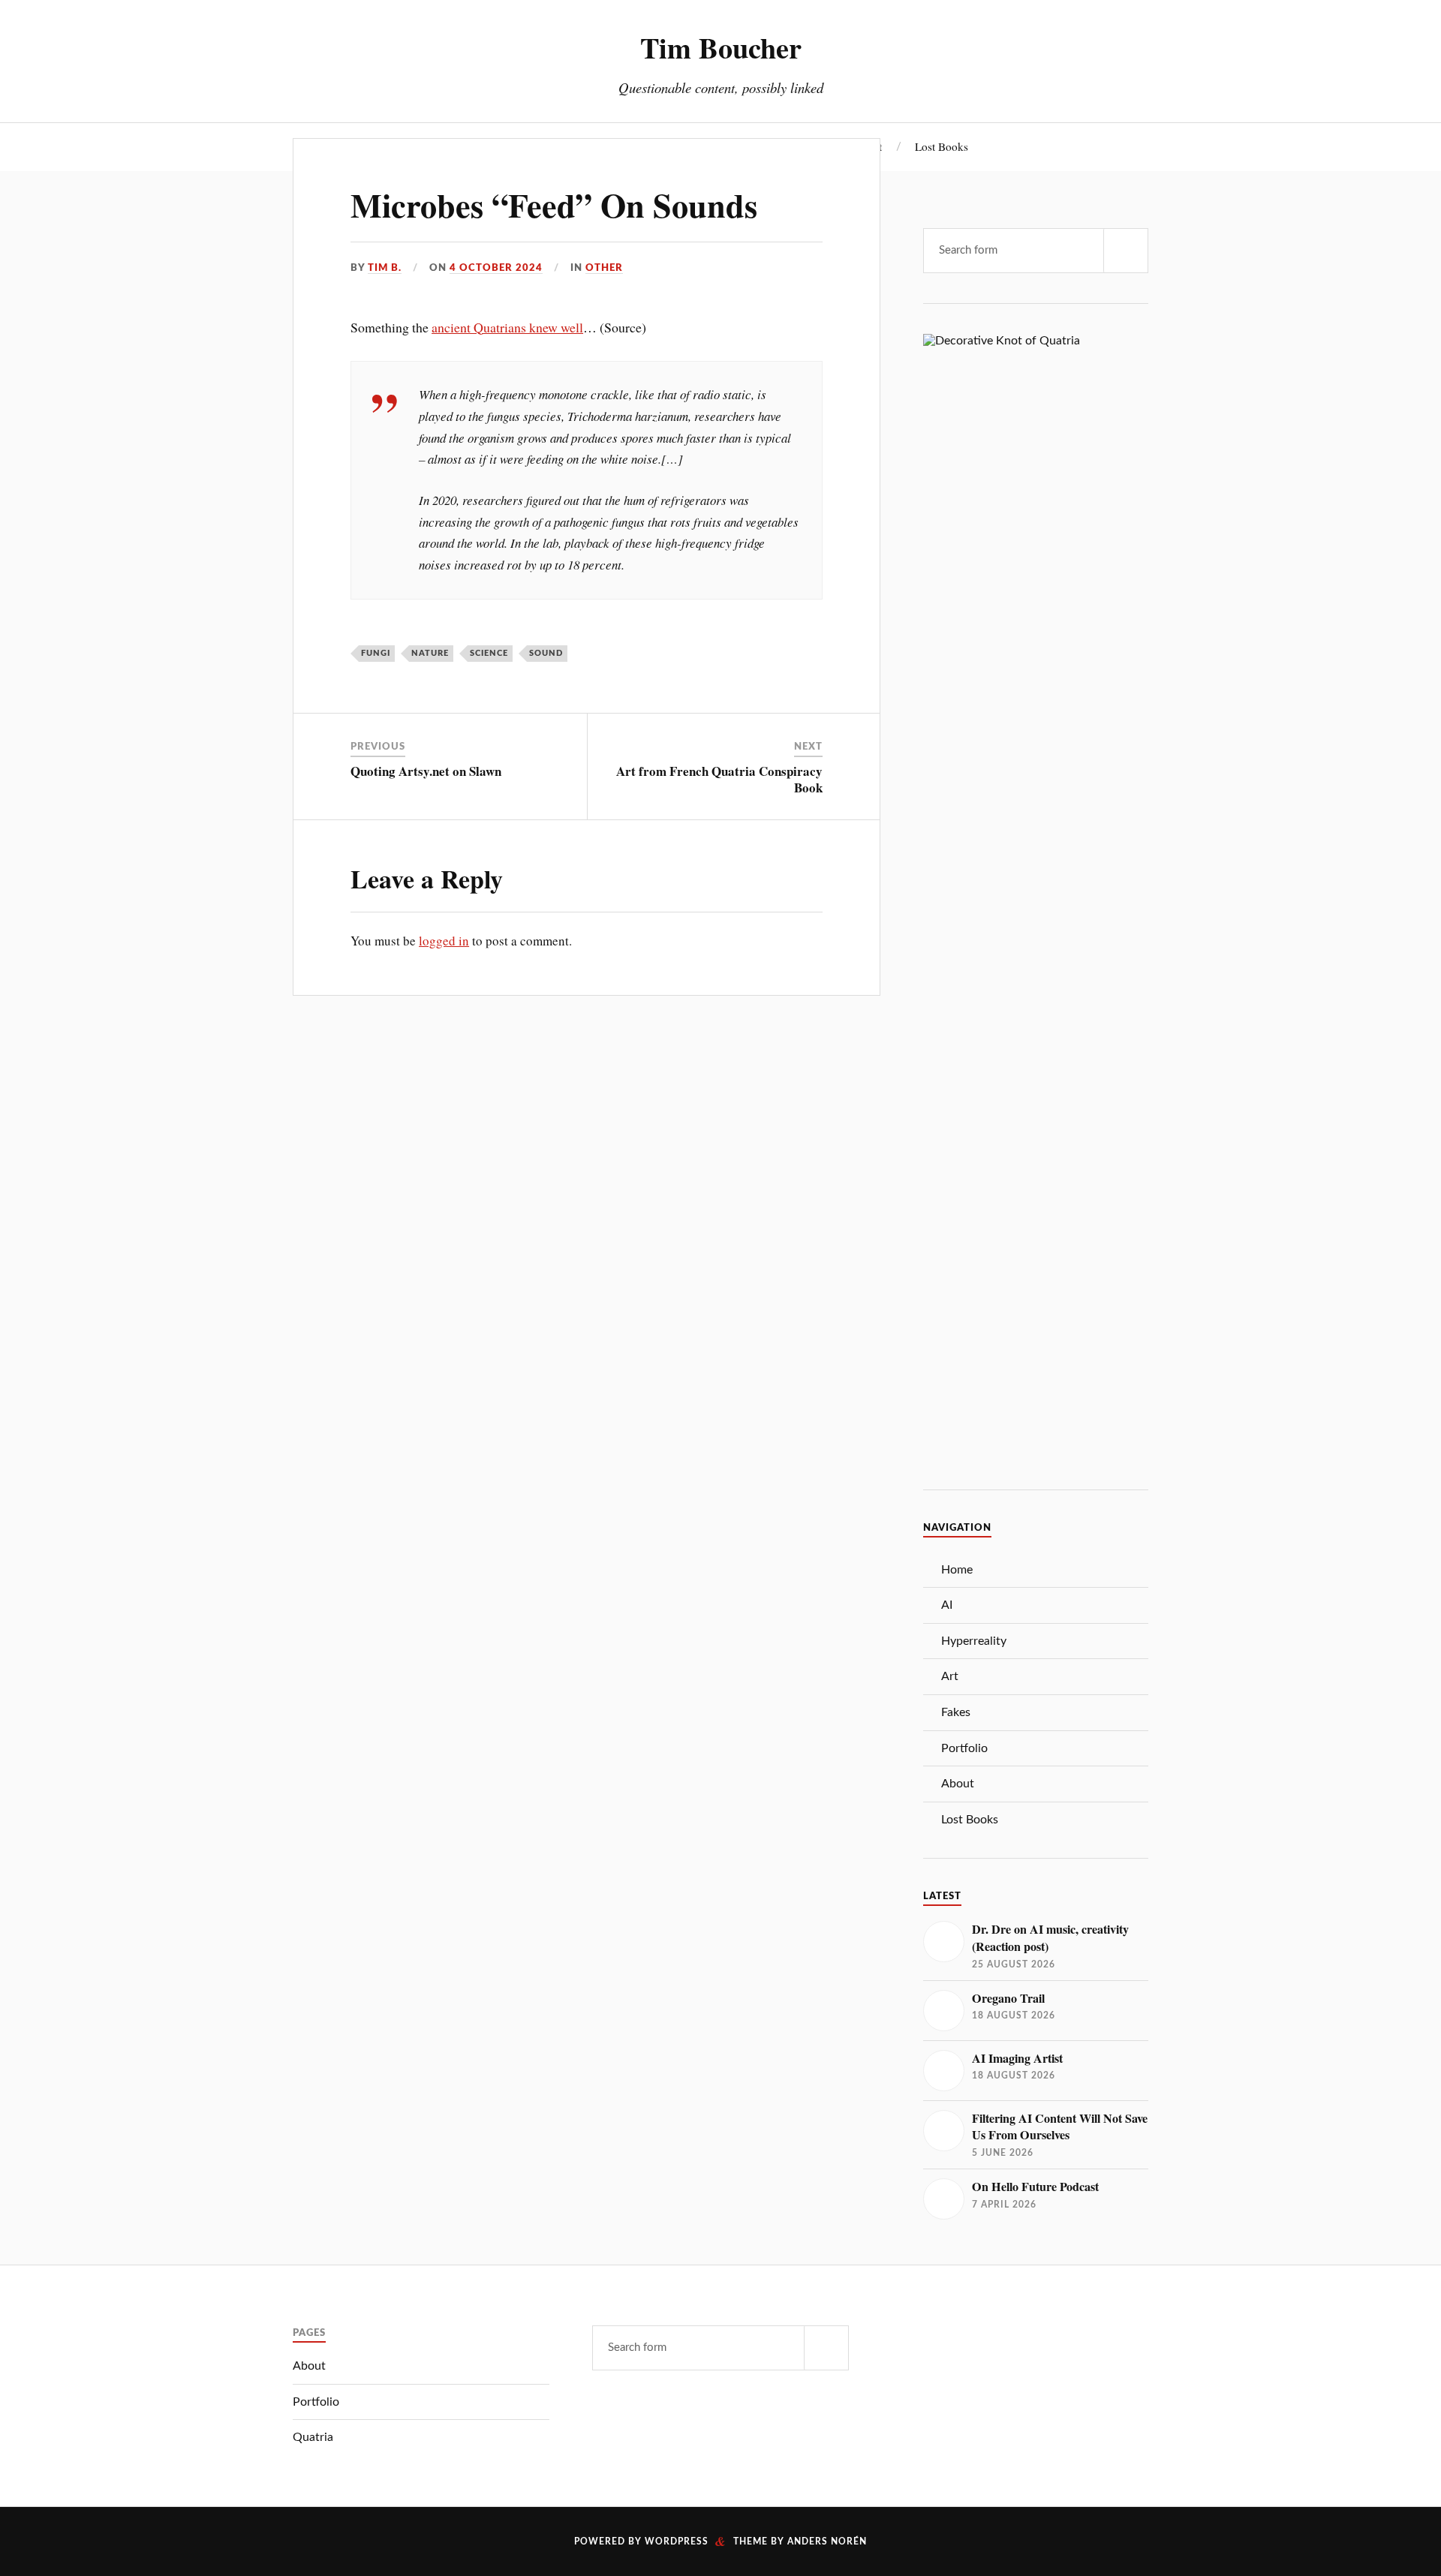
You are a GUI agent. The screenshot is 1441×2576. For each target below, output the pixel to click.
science (489, 653)
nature (430, 653)
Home (957, 1570)
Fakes (956, 1712)
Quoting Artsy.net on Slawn (426, 771)
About (958, 1784)
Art (950, 1676)
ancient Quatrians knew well (507, 327)
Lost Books (942, 146)
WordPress (677, 2541)
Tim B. (385, 268)
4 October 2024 (496, 268)
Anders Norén (827, 2541)
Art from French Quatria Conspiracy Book (719, 779)
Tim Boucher (721, 47)
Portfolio (964, 1748)
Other (604, 268)
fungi (376, 653)
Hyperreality (974, 1641)
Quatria (313, 2437)
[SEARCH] (1126, 251)
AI (947, 1605)
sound (546, 653)
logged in (444, 941)
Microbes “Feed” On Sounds (554, 205)
